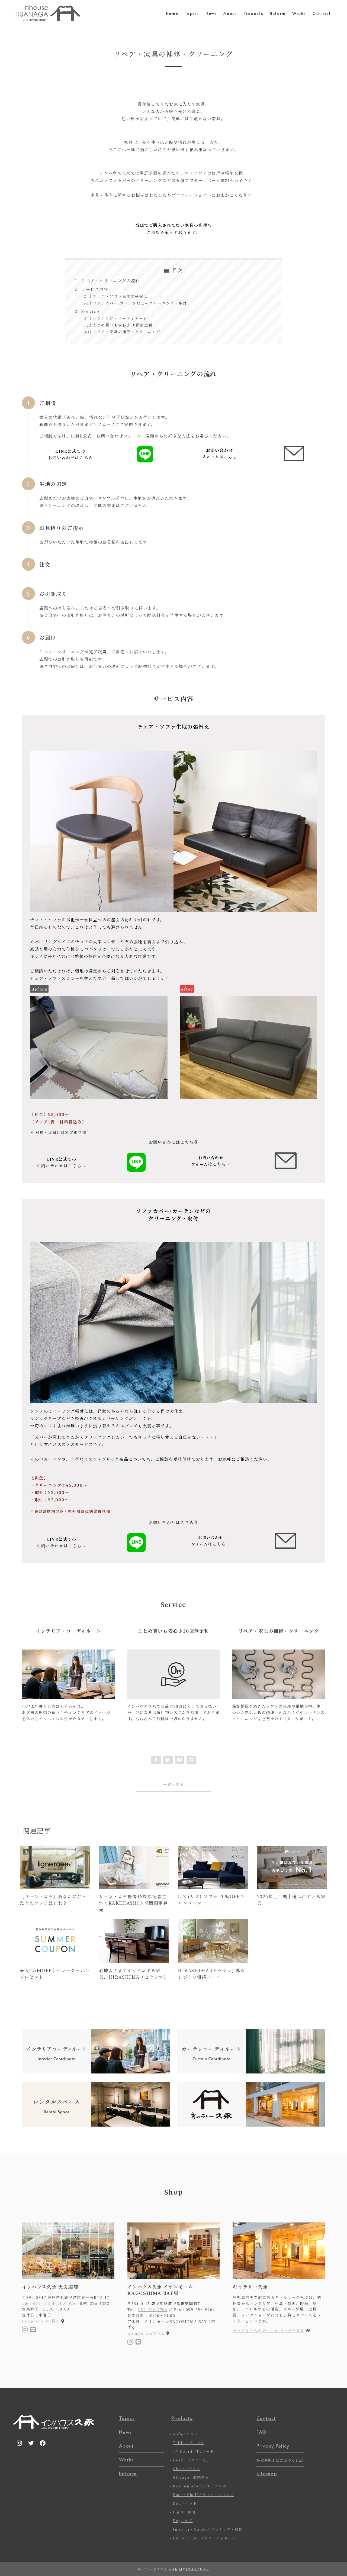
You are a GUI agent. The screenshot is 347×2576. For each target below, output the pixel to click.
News (125, 2432)
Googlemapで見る (41, 2321)
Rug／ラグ (183, 2521)
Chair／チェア (187, 2469)
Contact (266, 2418)
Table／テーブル (189, 2443)
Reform (128, 2473)
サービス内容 (95, 289)
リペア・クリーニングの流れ (111, 281)
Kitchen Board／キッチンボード (204, 2486)
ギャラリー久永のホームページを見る (269, 2330)
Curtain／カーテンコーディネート (204, 2538)
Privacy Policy (273, 2446)
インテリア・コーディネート (120, 318)
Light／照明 (184, 2512)
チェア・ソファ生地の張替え (120, 296)
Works (127, 2460)
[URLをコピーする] (191, 1760)
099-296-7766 (153, 2309)
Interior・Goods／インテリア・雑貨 (208, 2529)
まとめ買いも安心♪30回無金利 (123, 325)
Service (90, 311)
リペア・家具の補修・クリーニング (127, 332)
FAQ (261, 2432)
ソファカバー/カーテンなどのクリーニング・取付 (140, 303)
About (127, 2446)
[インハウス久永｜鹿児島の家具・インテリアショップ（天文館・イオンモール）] (47, 13)
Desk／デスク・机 (190, 2460)
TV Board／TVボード (193, 2451)
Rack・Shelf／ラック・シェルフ (203, 2495)
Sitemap (267, 2473)
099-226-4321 (47, 2303)
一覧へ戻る (173, 1784)
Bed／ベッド (185, 2503)
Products (182, 2418)
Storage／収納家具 (191, 2477)
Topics (127, 2418)
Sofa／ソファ (186, 2434)
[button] (156, 1760)
